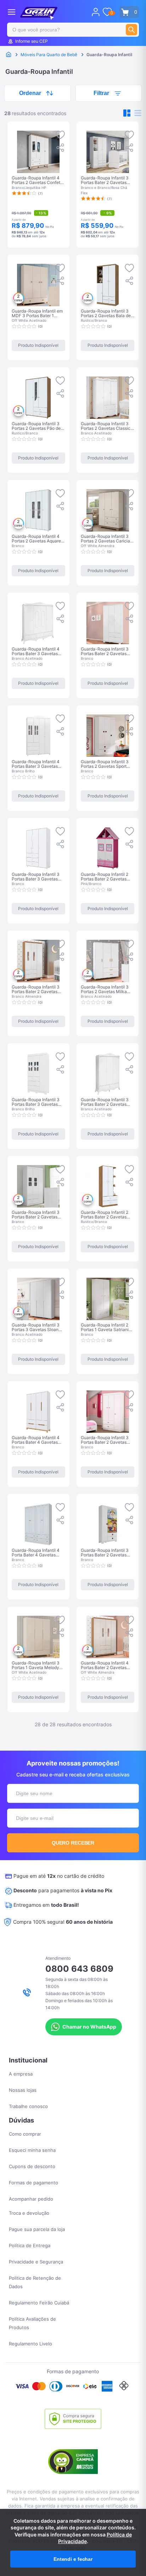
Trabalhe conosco (28, 2106)
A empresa (21, 2074)
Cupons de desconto (32, 2166)
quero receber (73, 1843)
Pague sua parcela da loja (37, 2229)
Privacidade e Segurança (36, 2262)
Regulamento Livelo (30, 2344)
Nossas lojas (23, 2090)
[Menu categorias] (12, 12)
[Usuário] (96, 12)
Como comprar (25, 2134)
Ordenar (30, 93)
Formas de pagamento (33, 2183)
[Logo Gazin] (39, 13)
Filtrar (101, 93)
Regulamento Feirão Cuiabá (39, 2303)
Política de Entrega (30, 2245)
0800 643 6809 (79, 1969)
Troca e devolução (29, 2213)
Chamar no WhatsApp (89, 2027)
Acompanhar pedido (31, 2199)
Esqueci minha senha (32, 2150)
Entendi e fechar (73, 2559)
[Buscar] (131, 30)
